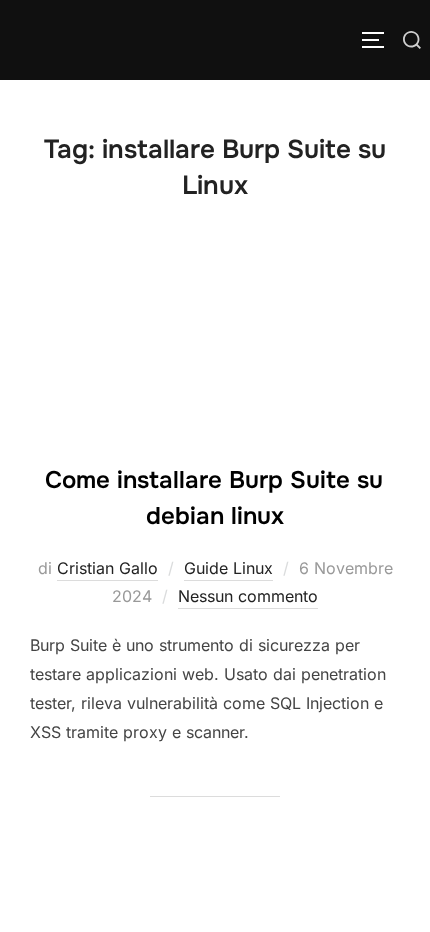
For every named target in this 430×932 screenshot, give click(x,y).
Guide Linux (228, 568)
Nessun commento (248, 596)
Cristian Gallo (107, 568)
